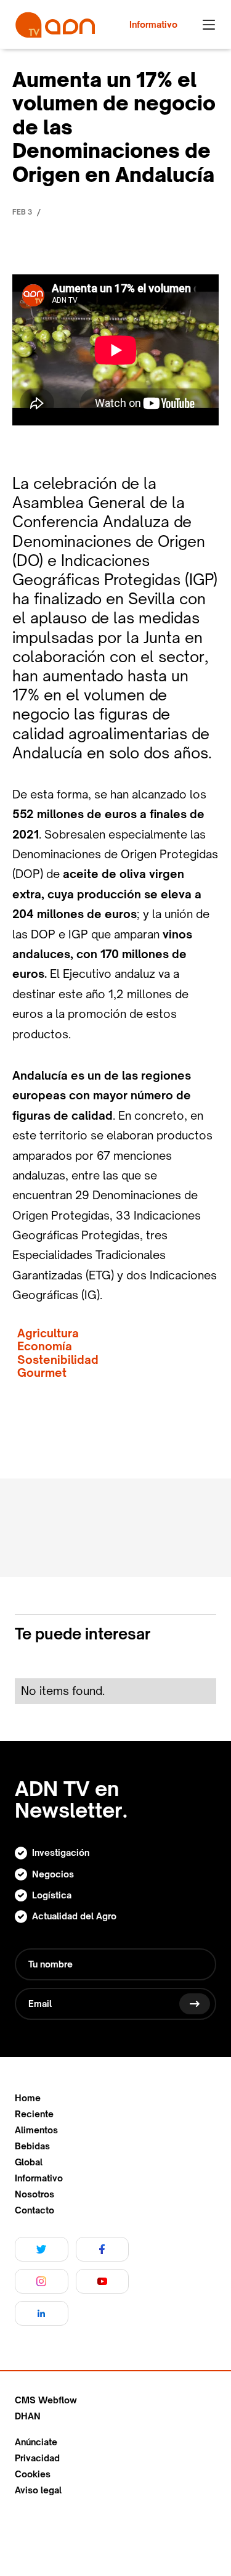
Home (28, 2098)
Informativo (39, 2178)
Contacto (34, 2210)
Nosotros (34, 2194)
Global (29, 2162)
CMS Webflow (46, 2400)
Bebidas (32, 2146)
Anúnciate (36, 2442)
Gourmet (42, 1373)
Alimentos (36, 2130)
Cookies (33, 2474)
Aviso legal (38, 2490)
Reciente (34, 2114)
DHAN (28, 2416)
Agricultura (48, 1333)
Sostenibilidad (58, 1360)
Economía (45, 1346)
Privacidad (37, 2458)
